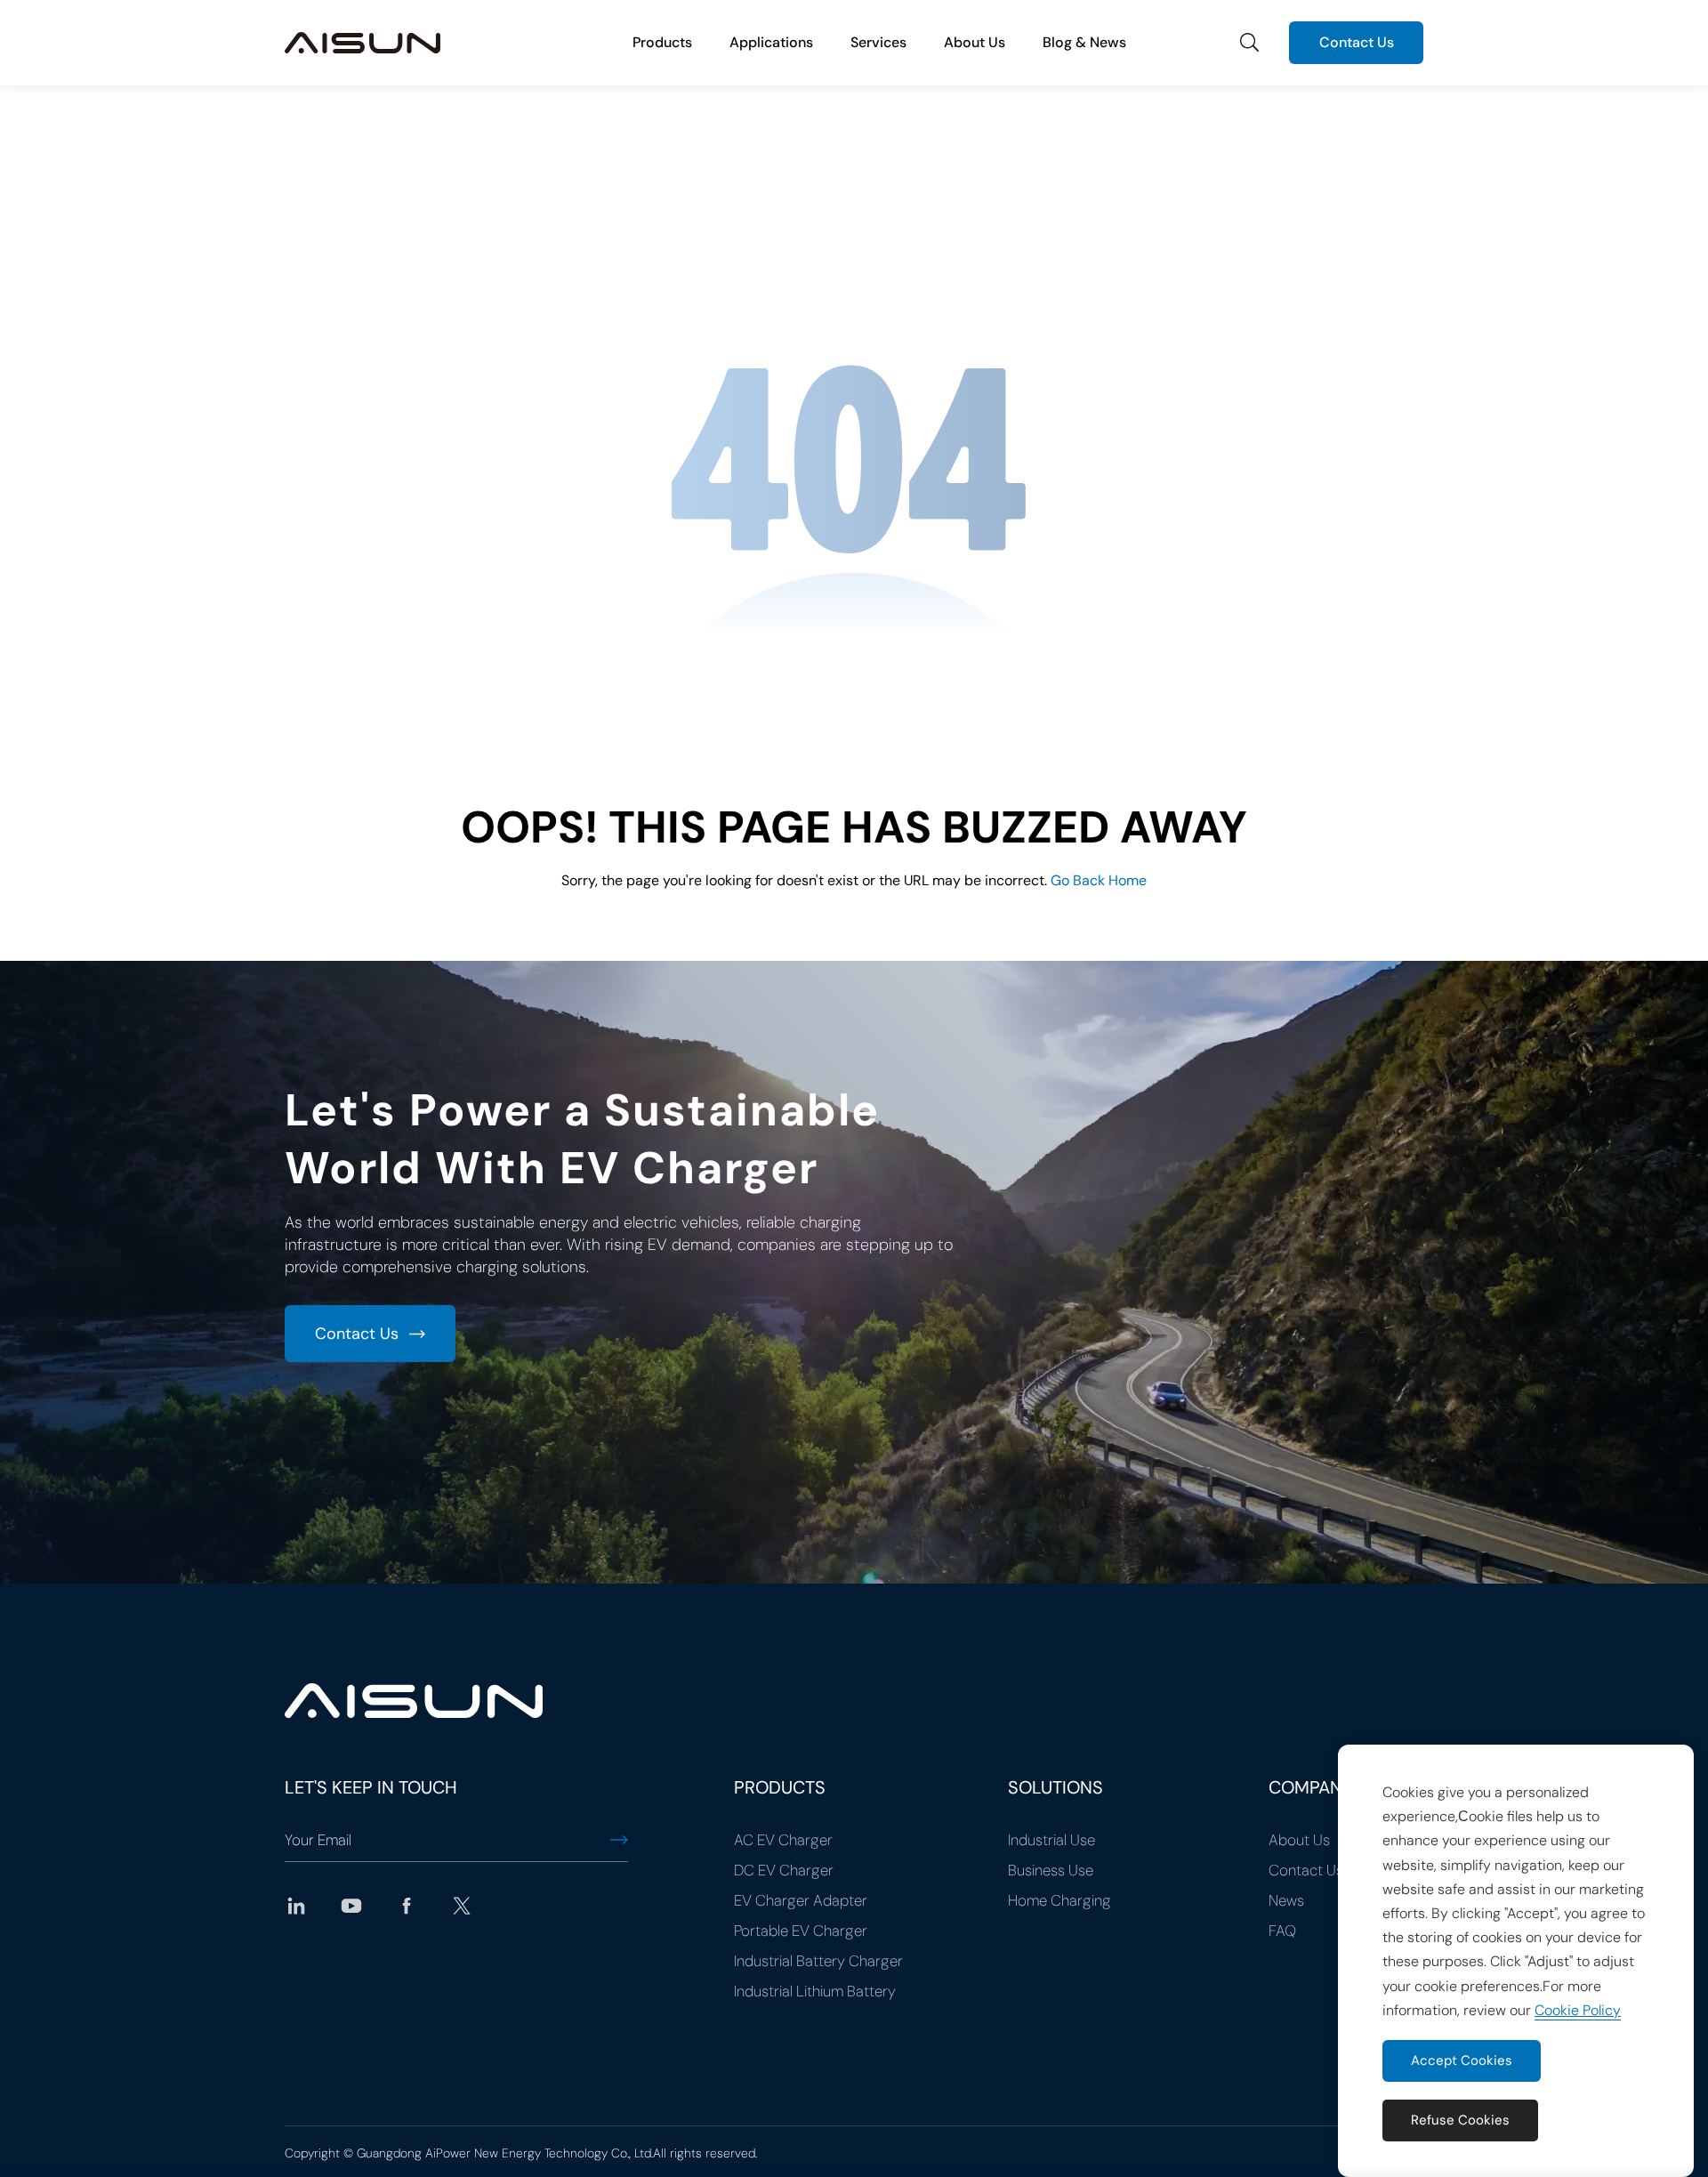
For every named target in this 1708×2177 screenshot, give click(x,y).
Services (878, 42)
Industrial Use (1051, 1840)
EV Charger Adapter (801, 1900)
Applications (771, 42)
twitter (462, 1906)
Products (662, 42)
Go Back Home (1099, 880)
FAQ (1282, 1931)
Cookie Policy (1578, 2010)
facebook (407, 1906)
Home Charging (1059, 1900)
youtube (351, 1906)
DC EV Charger (784, 1870)
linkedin (296, 1906)
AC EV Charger (783, 1840)
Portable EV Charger (801, 1931)
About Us (975, 42)
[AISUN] (363, 43)
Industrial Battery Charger (818, 1961)
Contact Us (1357, 42)
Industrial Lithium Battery (815, 1991)
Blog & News (1084, 42)
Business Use (1051, 1870)
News (1286, 1900)
